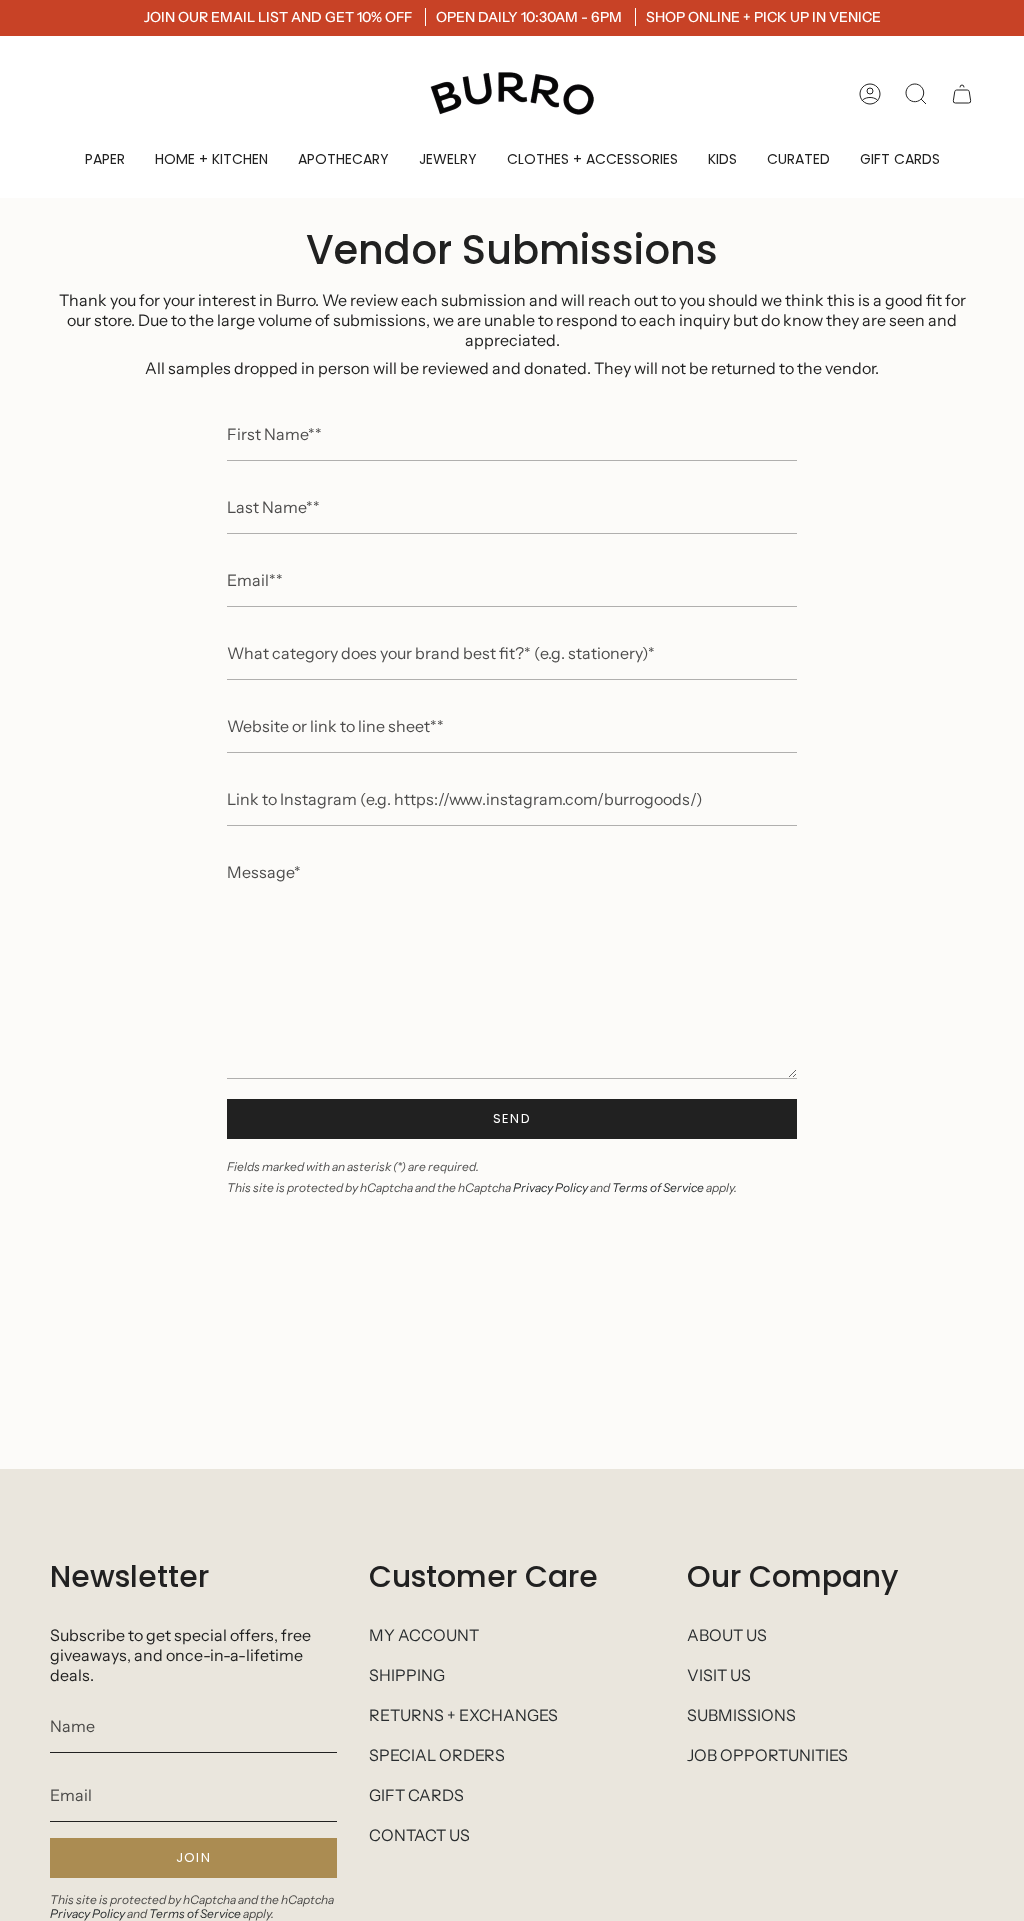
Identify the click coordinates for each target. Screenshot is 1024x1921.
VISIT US (719, 1675)
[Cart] (962, 94)
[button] (105, 159)
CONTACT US (419, 1835)
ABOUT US (727, 1635)
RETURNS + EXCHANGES (463, 1715)
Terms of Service (658, 1187)
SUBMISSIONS (741, 1715)
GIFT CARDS (416, 1795)
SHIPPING (407, 1675)
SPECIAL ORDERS (437, 1755)
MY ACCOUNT (424, 1635)
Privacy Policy (550, 1187)
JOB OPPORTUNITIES (767, 1755)
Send (512, 1118)
